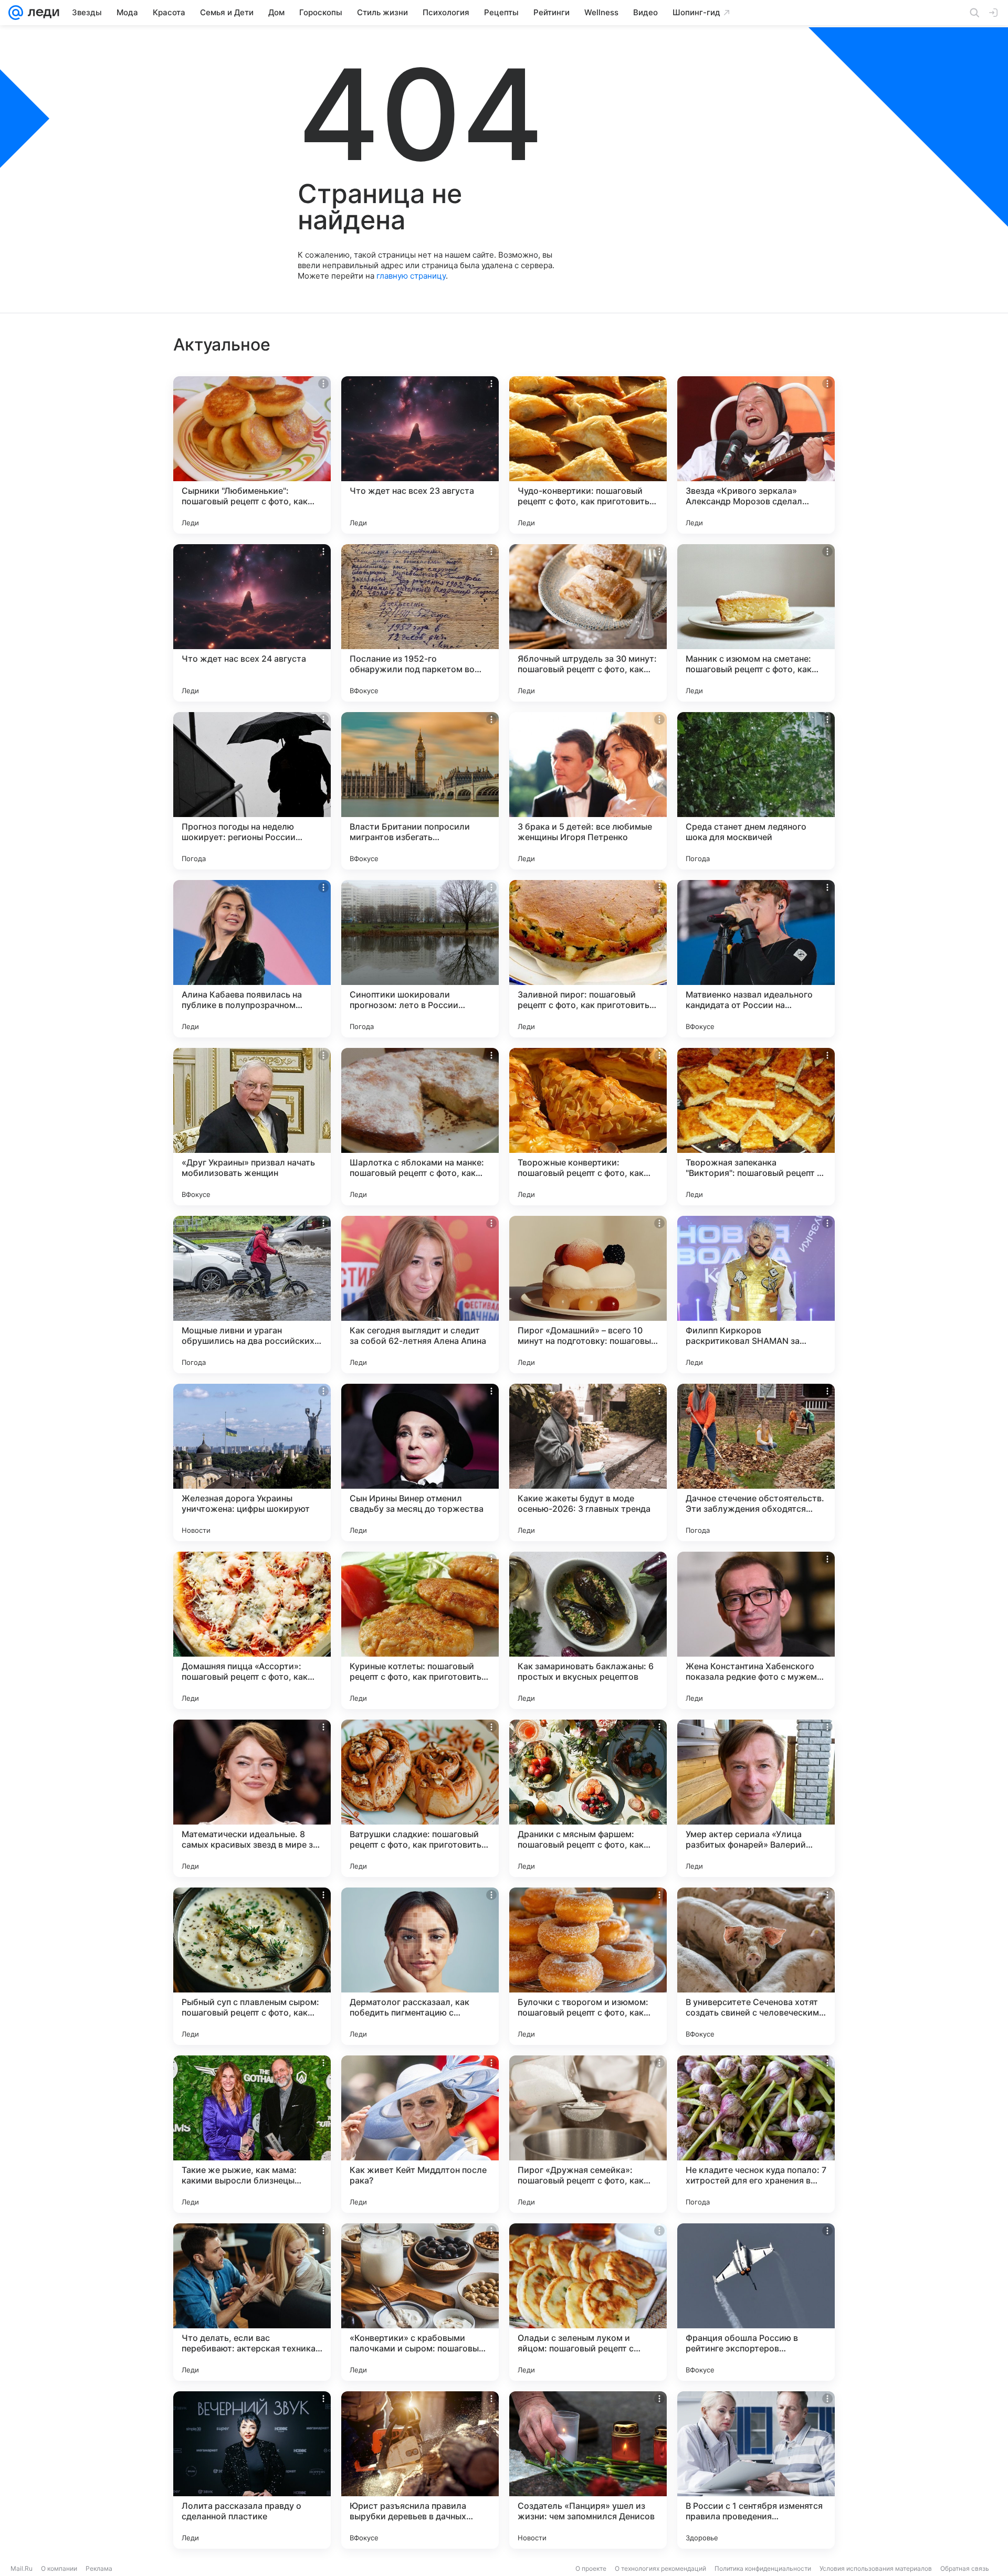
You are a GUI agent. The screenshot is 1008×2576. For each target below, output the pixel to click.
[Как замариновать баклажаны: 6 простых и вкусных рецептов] (588, 1630)
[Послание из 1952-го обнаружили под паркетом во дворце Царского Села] (420, 623)
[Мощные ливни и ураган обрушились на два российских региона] (252, 1295)
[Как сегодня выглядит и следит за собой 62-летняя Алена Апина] (420, 1295)
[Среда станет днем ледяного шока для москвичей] (756, 791)
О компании (59, 2568)
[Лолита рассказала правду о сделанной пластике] (252, 2470)
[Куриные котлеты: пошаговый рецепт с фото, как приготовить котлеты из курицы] (420, 1630)
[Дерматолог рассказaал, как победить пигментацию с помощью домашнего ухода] (420, 1966)
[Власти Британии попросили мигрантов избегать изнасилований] (420, 791)
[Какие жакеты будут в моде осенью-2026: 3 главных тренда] (588, 1462)
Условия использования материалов (876, 2568)
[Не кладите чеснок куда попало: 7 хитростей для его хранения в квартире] (756, 2134)
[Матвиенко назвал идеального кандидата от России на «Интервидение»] (756, 959)
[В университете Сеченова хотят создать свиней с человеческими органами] (756, 1966)
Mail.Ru (22, 2568)
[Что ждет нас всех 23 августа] (420, 455)
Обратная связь (965, 2568)
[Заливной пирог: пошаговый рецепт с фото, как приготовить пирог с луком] (588, 959)
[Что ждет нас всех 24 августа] (252, 623)
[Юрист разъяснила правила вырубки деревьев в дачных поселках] (420, 2470)
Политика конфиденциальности (763, 2568)
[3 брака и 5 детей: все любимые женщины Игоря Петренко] (588, 791)
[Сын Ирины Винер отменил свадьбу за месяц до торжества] (420, 1462)
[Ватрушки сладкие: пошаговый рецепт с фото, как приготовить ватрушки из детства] (420, 1798)
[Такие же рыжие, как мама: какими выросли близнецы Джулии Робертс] (252, 2134)
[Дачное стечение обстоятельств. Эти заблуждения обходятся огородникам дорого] (756, 1462)
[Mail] (16, 13)
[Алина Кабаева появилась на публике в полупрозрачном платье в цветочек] (252, 959)
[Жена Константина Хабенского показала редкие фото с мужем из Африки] (756, 1630)
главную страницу (411, 276)
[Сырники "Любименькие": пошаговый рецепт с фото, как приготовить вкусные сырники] (252, 455)
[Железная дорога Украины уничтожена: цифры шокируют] (252, 1462)
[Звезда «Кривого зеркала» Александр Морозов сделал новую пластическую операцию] (756, 455)
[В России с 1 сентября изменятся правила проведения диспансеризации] (756, 2470)
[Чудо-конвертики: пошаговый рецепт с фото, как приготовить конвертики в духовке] (588, 455)
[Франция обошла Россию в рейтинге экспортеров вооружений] (756, 2302)
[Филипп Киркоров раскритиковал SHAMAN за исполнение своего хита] (756, 1295)
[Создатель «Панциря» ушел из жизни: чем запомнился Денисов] (588, 2470)
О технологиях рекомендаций (660, 2568)
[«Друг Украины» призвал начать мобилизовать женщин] (252, 1127)
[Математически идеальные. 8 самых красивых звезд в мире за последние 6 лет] (252, 1798)
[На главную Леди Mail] (41, 13)
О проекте (591, 2568)
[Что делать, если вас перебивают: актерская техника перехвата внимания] (252, 2302)
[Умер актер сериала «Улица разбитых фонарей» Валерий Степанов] (756, 1798)
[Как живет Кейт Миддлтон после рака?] (420, 2134)
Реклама (99, 2568)
